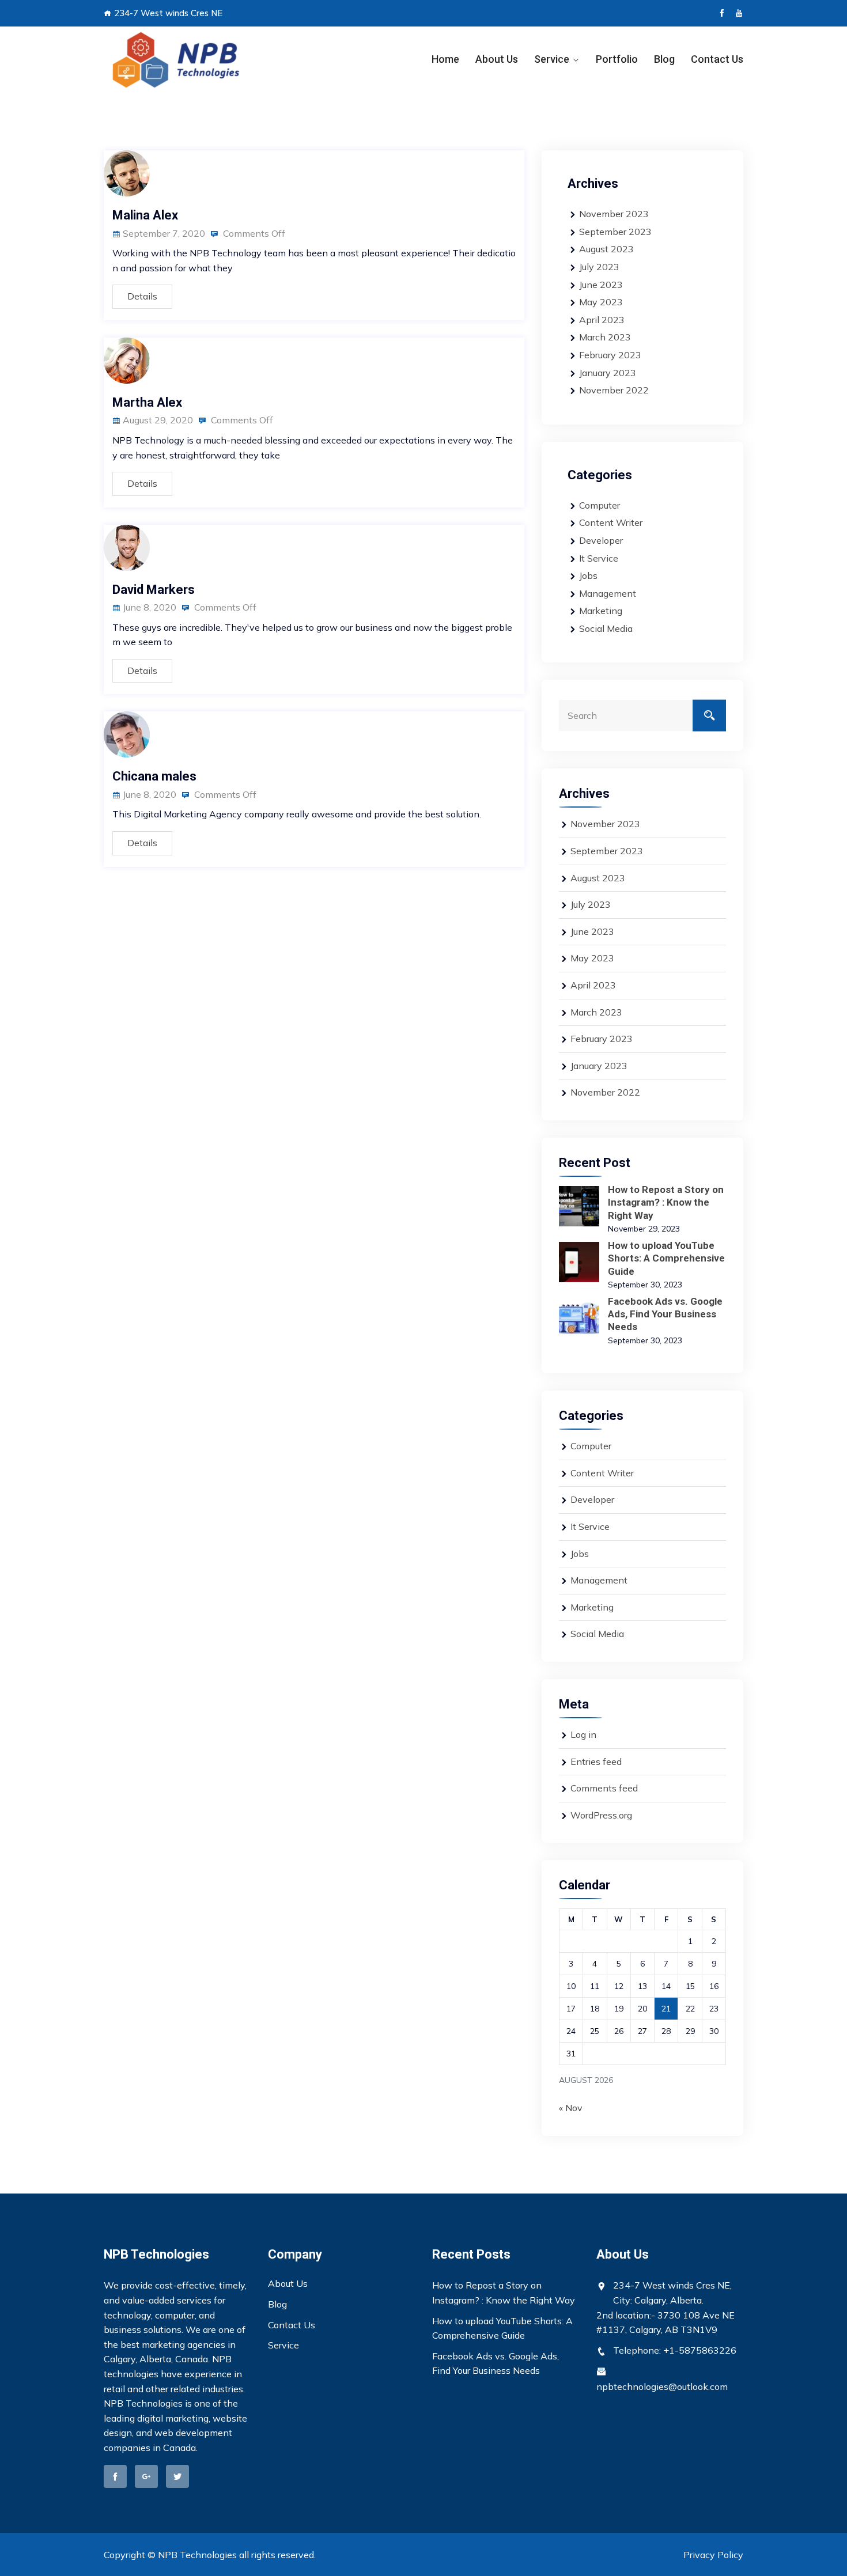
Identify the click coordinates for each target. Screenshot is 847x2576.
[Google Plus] (146, 2476)
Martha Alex (147, 402)
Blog (664, 59)
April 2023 (602, 320)
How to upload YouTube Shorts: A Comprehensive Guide (666, 1258)
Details (142, 296)
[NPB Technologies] (177, 60)
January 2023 (608, 373)
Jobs (588, 575)
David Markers (154, 590)
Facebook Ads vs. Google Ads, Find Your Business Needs (665, 1314)
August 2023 (606, 249)
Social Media (606, 628)
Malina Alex (145, 215)
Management (608, 593)
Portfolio (617, 59)
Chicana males (154, 776)
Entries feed (596, 1761)
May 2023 (601, 302)
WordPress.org (601, 1815)
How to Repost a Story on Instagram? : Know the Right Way (666, 1202)
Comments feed (604, 1788)
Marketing (601, 611)
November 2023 (614, 214)
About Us (497, 59)
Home (445, 59)
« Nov (571, 2108)
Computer (600, 505)
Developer (601, 540)
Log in (583, 1734)
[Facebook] (722, 13)
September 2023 (615, 232)
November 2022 (614, 390)
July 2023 (599, 267)
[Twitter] (177, 2476)
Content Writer (611, 522)
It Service (599, 558)
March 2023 (605, 337)
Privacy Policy (713, 2555)
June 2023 (601, 285)
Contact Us (717, 59)
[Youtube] (739, 13)
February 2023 (610, 355)
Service (552, 59)
